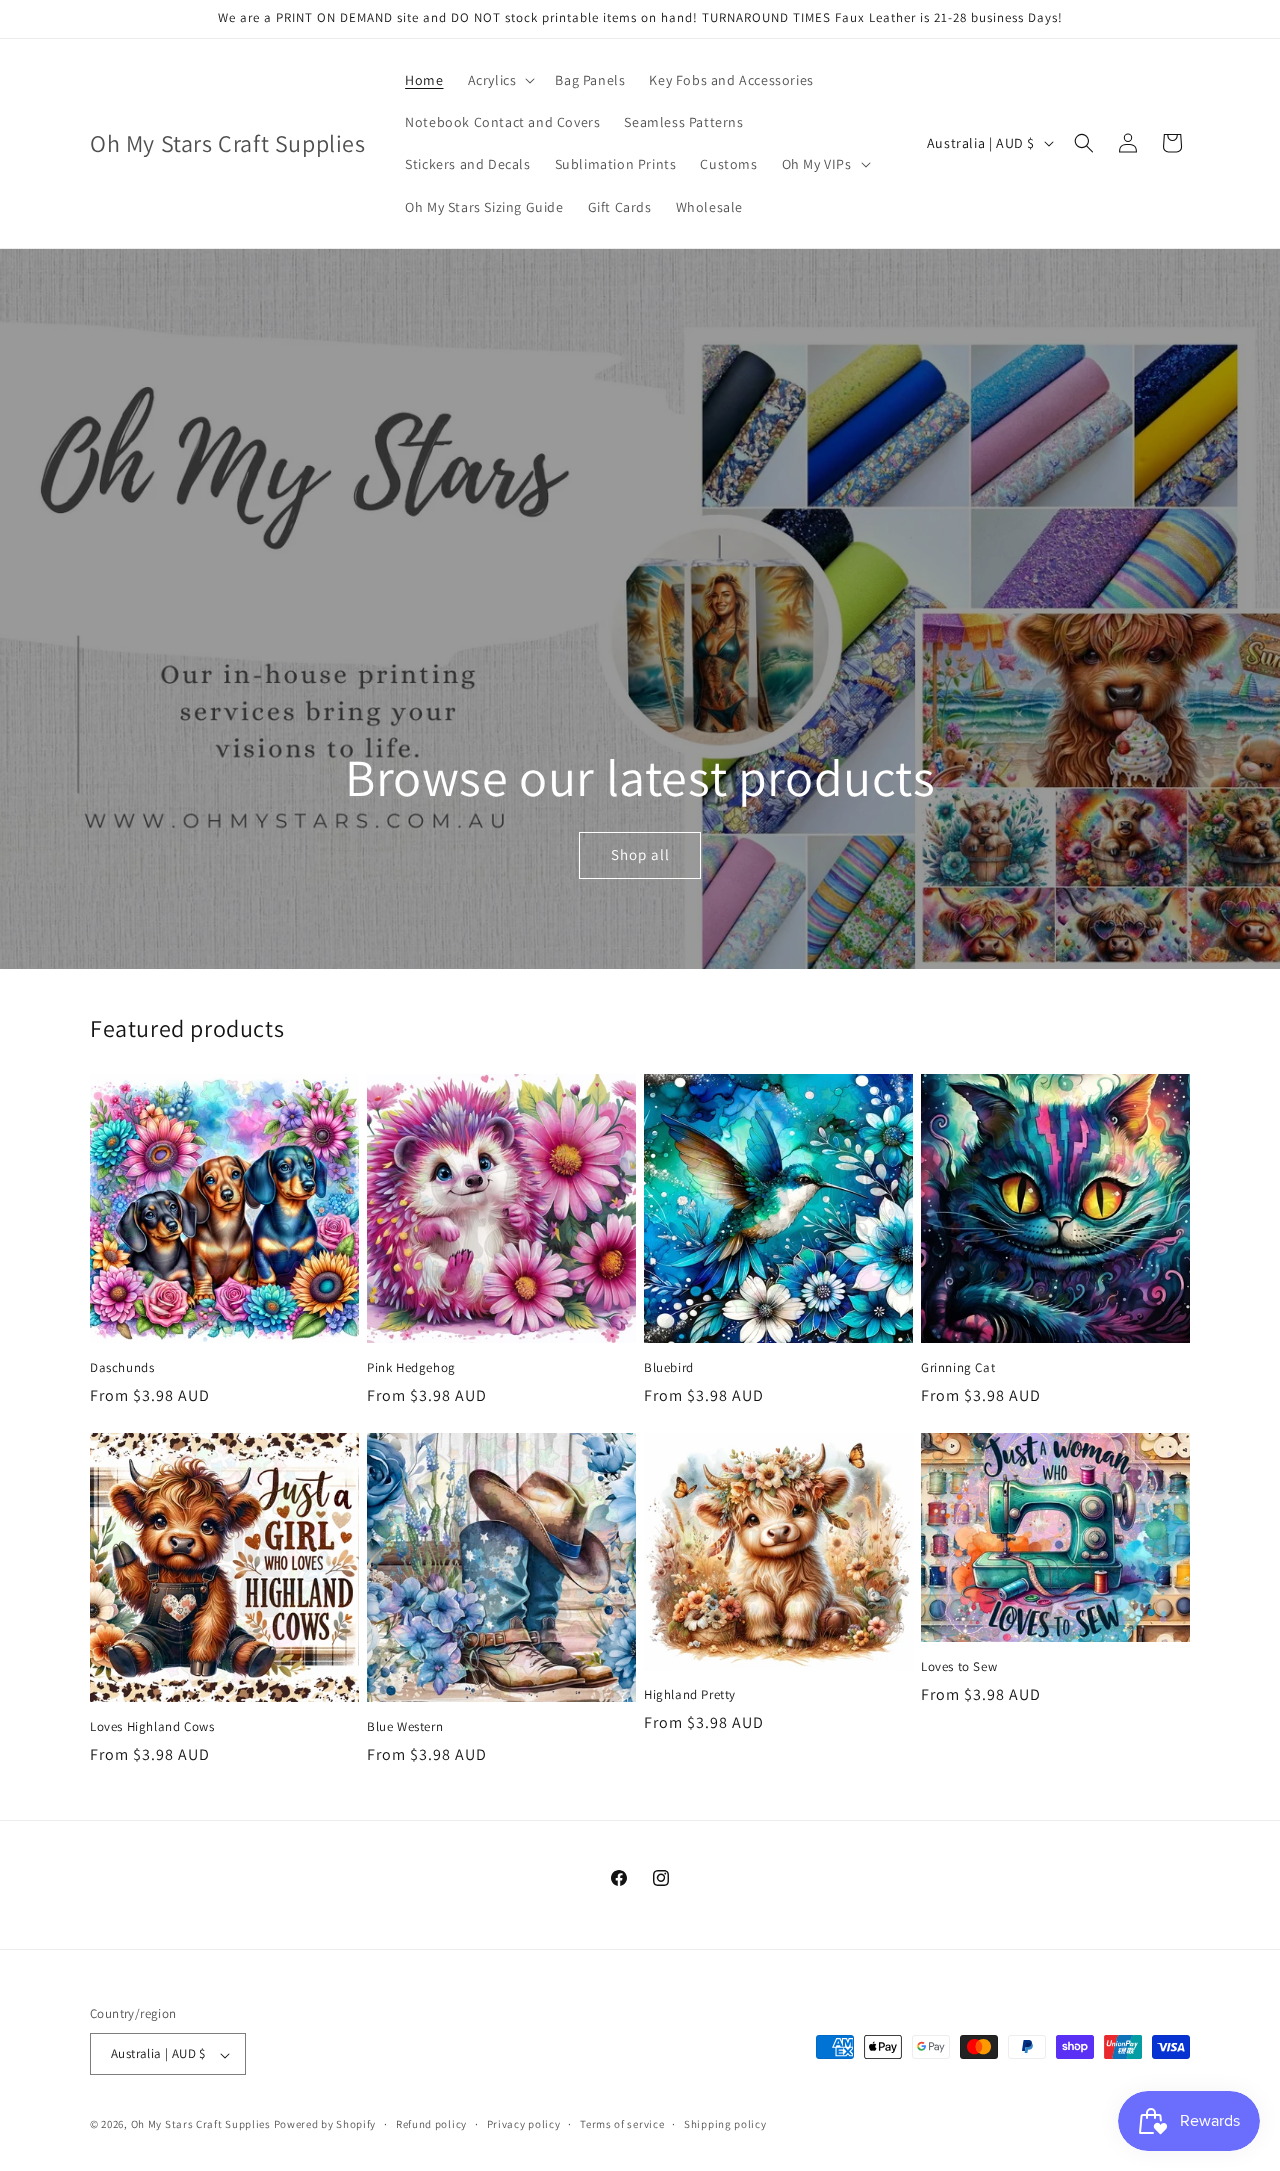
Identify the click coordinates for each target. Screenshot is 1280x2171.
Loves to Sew (959, 1667)
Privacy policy (524, 2124)
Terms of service (622, 2124)
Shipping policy (725, 2124)
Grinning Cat (958, 1368)
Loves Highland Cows (152, 1727)
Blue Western (405, 1727)
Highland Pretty (690, 1695)
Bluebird (669, 1368)
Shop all (639, 854)
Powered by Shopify (325, 2125)
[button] (500, 80)
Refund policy (431, 2124)
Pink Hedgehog (411, 1368)
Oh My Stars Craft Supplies (201, 2125)
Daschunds (122, 1368)
